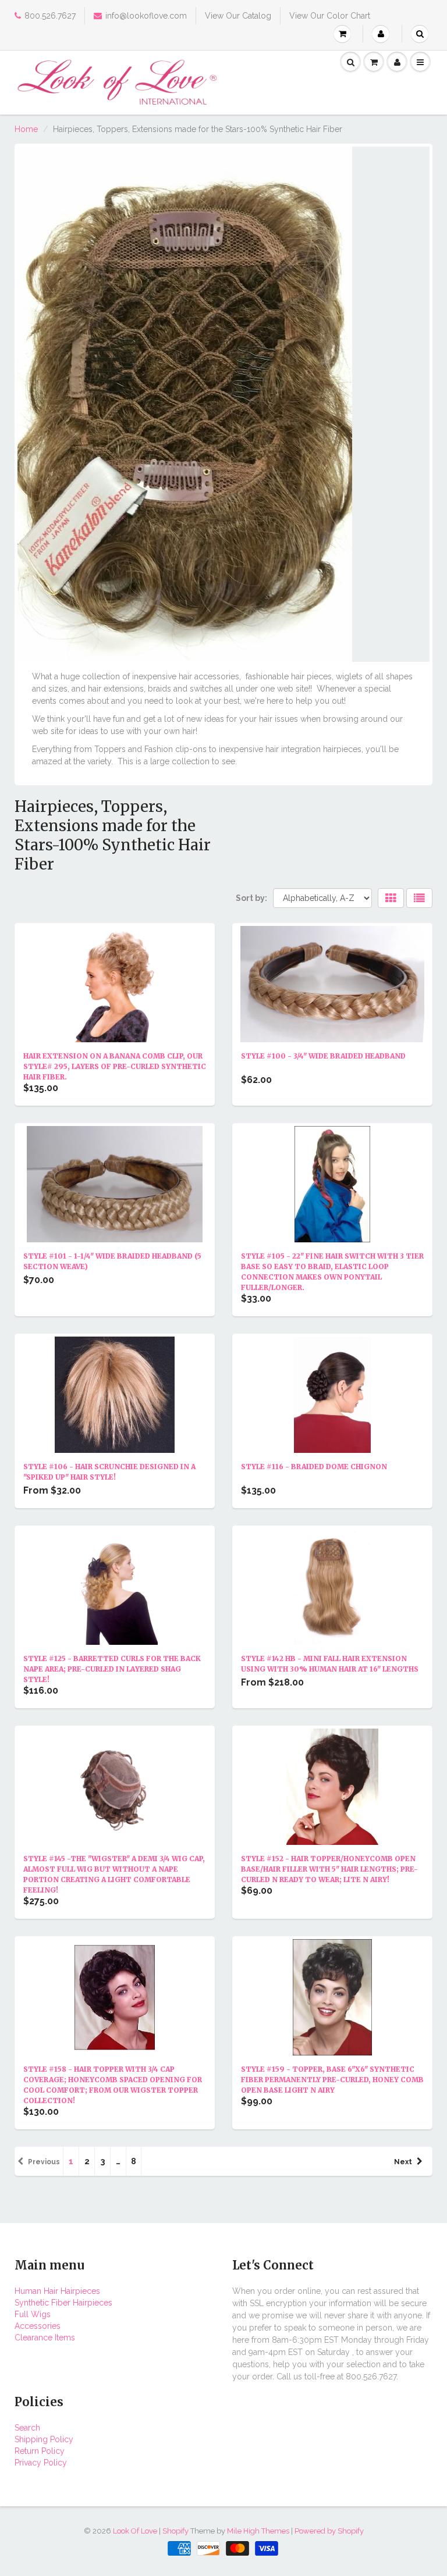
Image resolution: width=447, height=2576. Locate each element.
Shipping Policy (44, 2439)
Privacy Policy (41, 2463)
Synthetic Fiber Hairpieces (63, 2303)
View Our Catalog (238, 16)
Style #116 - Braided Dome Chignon (314, 1467)
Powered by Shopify (329, 2531)
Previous (44, 2162)
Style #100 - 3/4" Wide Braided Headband (323, 1056)
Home (26, 129)
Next (403, 2162)
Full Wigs (33, 2314)
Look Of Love (135, 2531)
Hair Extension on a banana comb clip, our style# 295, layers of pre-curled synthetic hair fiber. (115, 1066)
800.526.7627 (50, 16)
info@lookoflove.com (146, 16)
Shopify (175, 2531)
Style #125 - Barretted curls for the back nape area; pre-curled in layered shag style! (112, 1669)
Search (27, 2428)
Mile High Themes (258, 2531)
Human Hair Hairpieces (57, 2291)
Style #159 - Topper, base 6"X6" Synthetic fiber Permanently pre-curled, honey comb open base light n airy (332, 2080)
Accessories (38, 2326)
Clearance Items (45, 2338)
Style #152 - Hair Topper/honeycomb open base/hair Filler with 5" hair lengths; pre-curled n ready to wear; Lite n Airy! (329, 1869)
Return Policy (40, 2451)
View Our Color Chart (330, 16)
